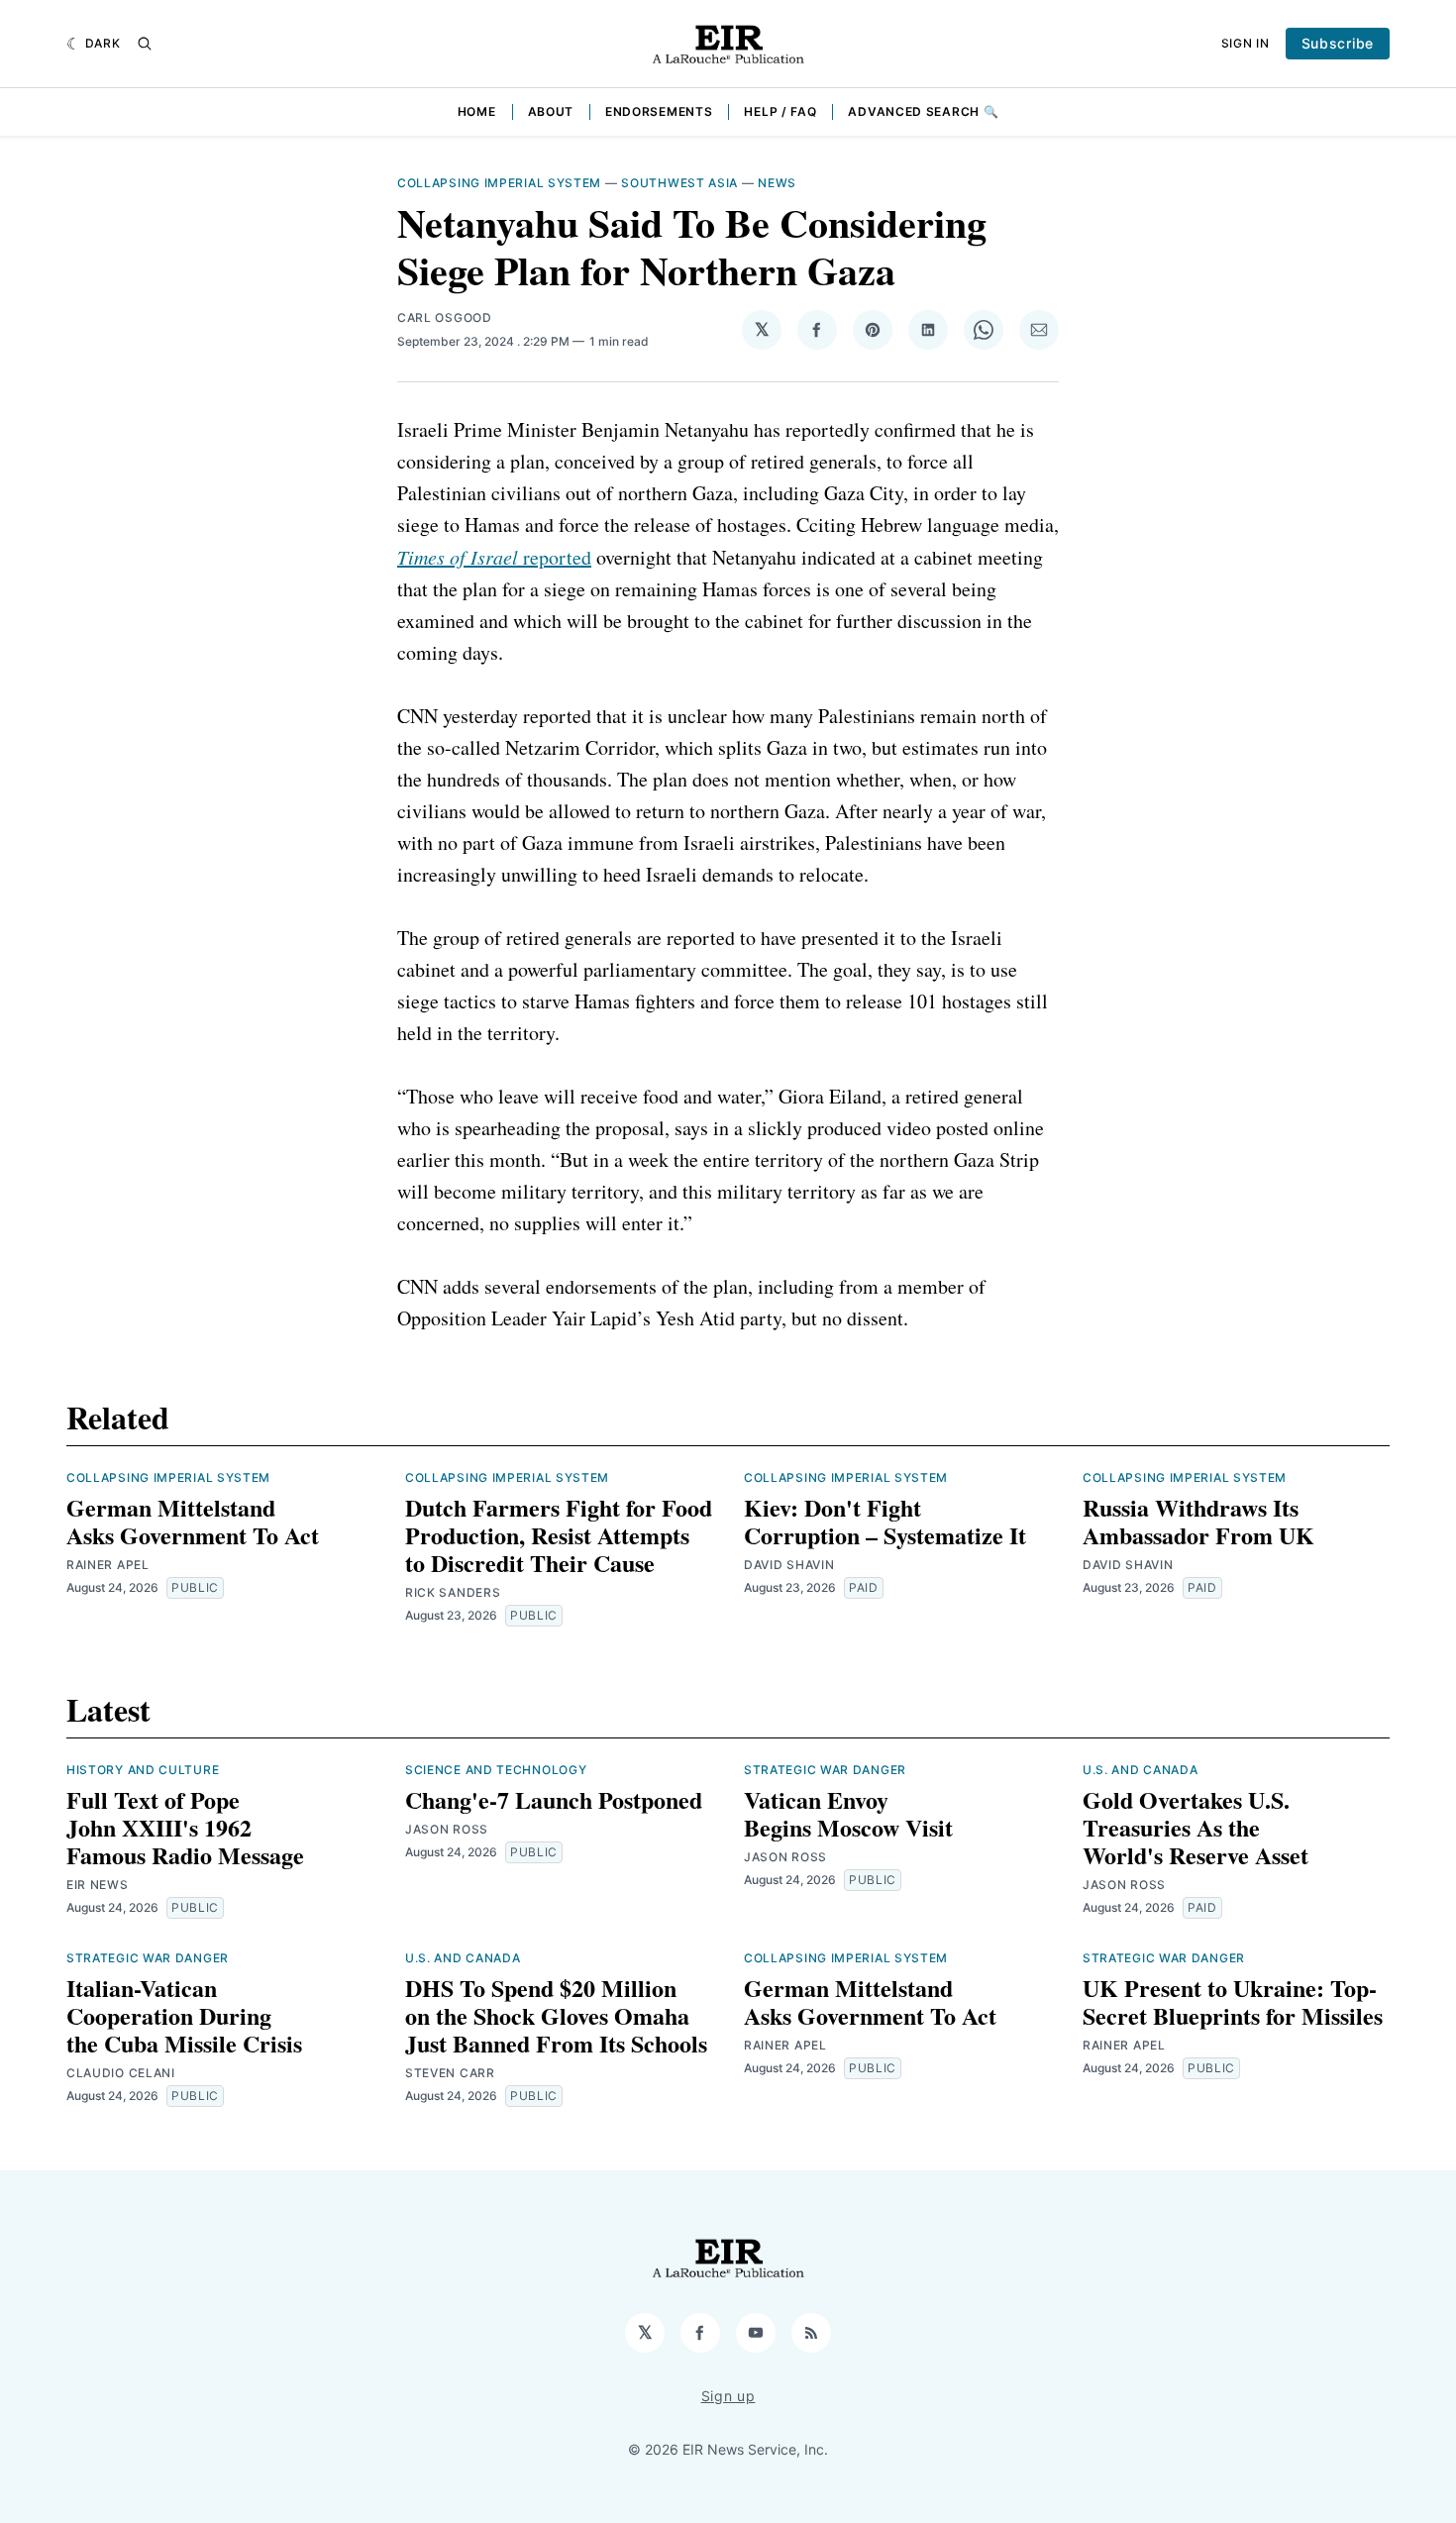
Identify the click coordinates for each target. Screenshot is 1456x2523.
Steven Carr (450, 2073)
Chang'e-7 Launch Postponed (554, 1799)
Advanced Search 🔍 (923, 111)
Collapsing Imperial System (499, 183)
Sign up (728, 2396)
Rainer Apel (108, 1565)
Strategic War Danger (825, 1770)
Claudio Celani (121, 2073)
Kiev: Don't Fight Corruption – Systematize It (885, 1521)
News (777, 183)
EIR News (98, 1885)
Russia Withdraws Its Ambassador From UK (1198, 1521)
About (551, 111)
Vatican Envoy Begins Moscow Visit (848, 1813)
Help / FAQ (780, 111)
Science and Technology (496, 1770)
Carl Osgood (445, 317)
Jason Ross (447, 1829)
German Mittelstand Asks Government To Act (193, 1521)
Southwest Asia (679, 183)
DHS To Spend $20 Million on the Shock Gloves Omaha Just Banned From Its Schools (556, 2015)
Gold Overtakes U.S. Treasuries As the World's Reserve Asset (1196, 1827)
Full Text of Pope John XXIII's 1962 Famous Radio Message (185, 1827)
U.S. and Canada (1141, 1770)
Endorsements (659, 111)
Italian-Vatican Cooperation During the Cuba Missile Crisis (184, 2015)
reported (494, 557)
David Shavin (789, 1565)
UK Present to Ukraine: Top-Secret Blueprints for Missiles (1233, 2001)
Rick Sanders (453, 1592)
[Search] (145, 44)
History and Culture (143, 1770)
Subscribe (1338, 43)
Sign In (1246, 43)
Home (477, 111)
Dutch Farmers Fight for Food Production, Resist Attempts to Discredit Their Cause (559, 1535)
